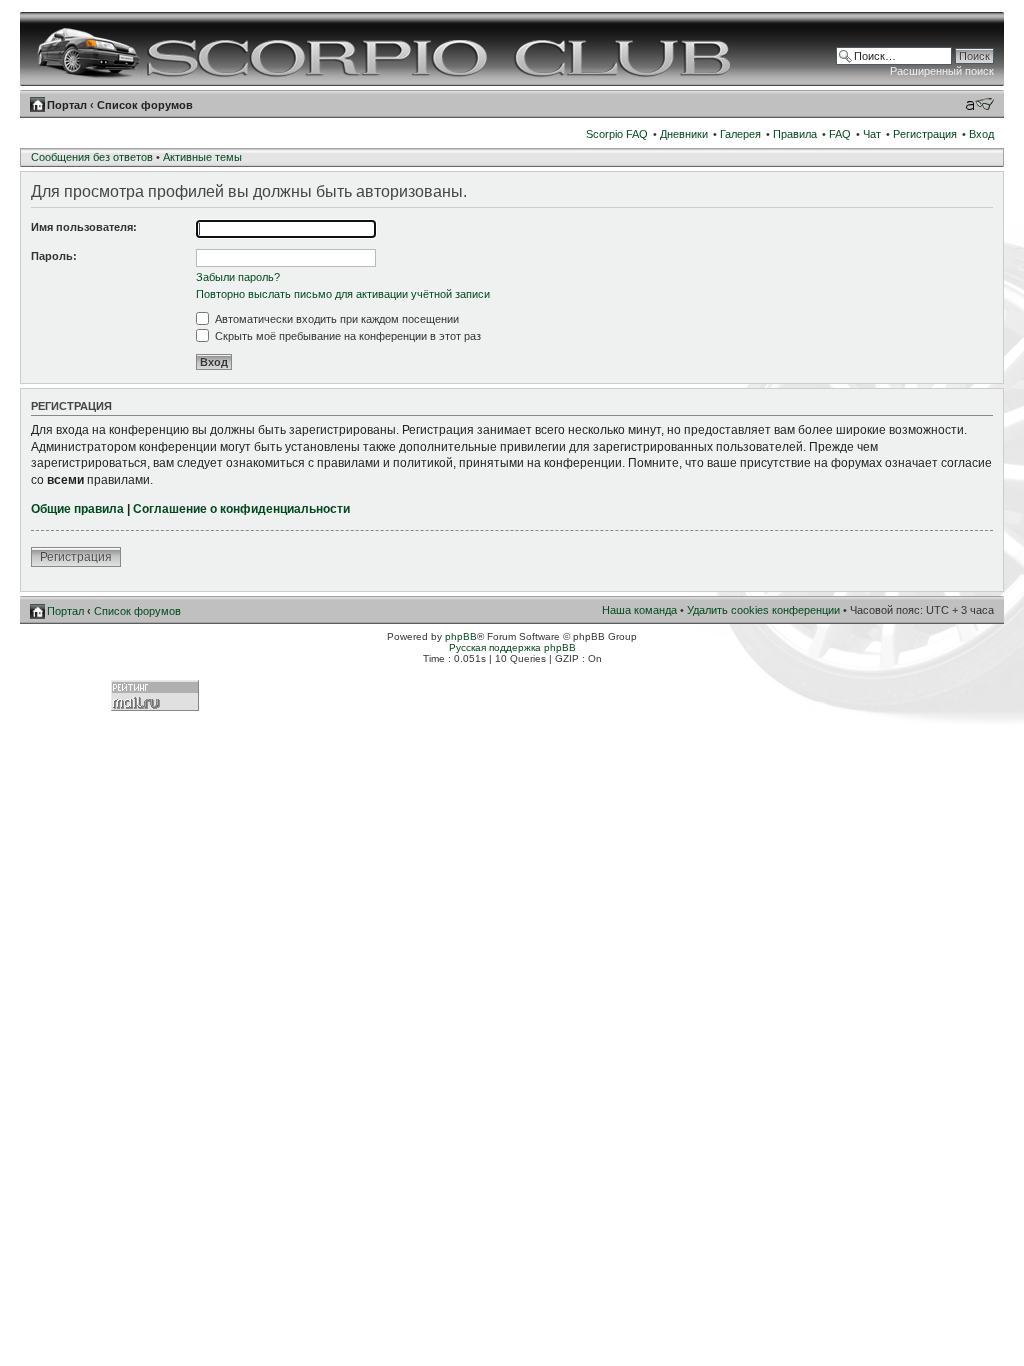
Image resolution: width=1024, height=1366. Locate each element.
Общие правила (77, 509)
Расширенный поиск (942, 71)
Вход (981, 134)
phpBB (461, 636)
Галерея (740, 134)
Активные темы (202, 157)
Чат (872, 134)
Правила (795, 134)
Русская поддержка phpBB (512, 647)
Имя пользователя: (84, 227)
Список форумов (145, 105)
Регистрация (925, 134)
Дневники (684, 134)
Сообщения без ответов (92, 157)
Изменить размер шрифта (979, 104)
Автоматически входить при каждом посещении (335, 319)
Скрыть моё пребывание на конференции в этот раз (346, 336)
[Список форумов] (386, 49)
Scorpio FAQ (617, 134)
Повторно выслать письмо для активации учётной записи (343, 294)
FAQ (840, 134)
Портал (67, 105)
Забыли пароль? (238, 277)
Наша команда (639, 610)
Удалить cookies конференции (763, 610)
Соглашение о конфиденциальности (241, 509)
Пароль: (54, 256)
